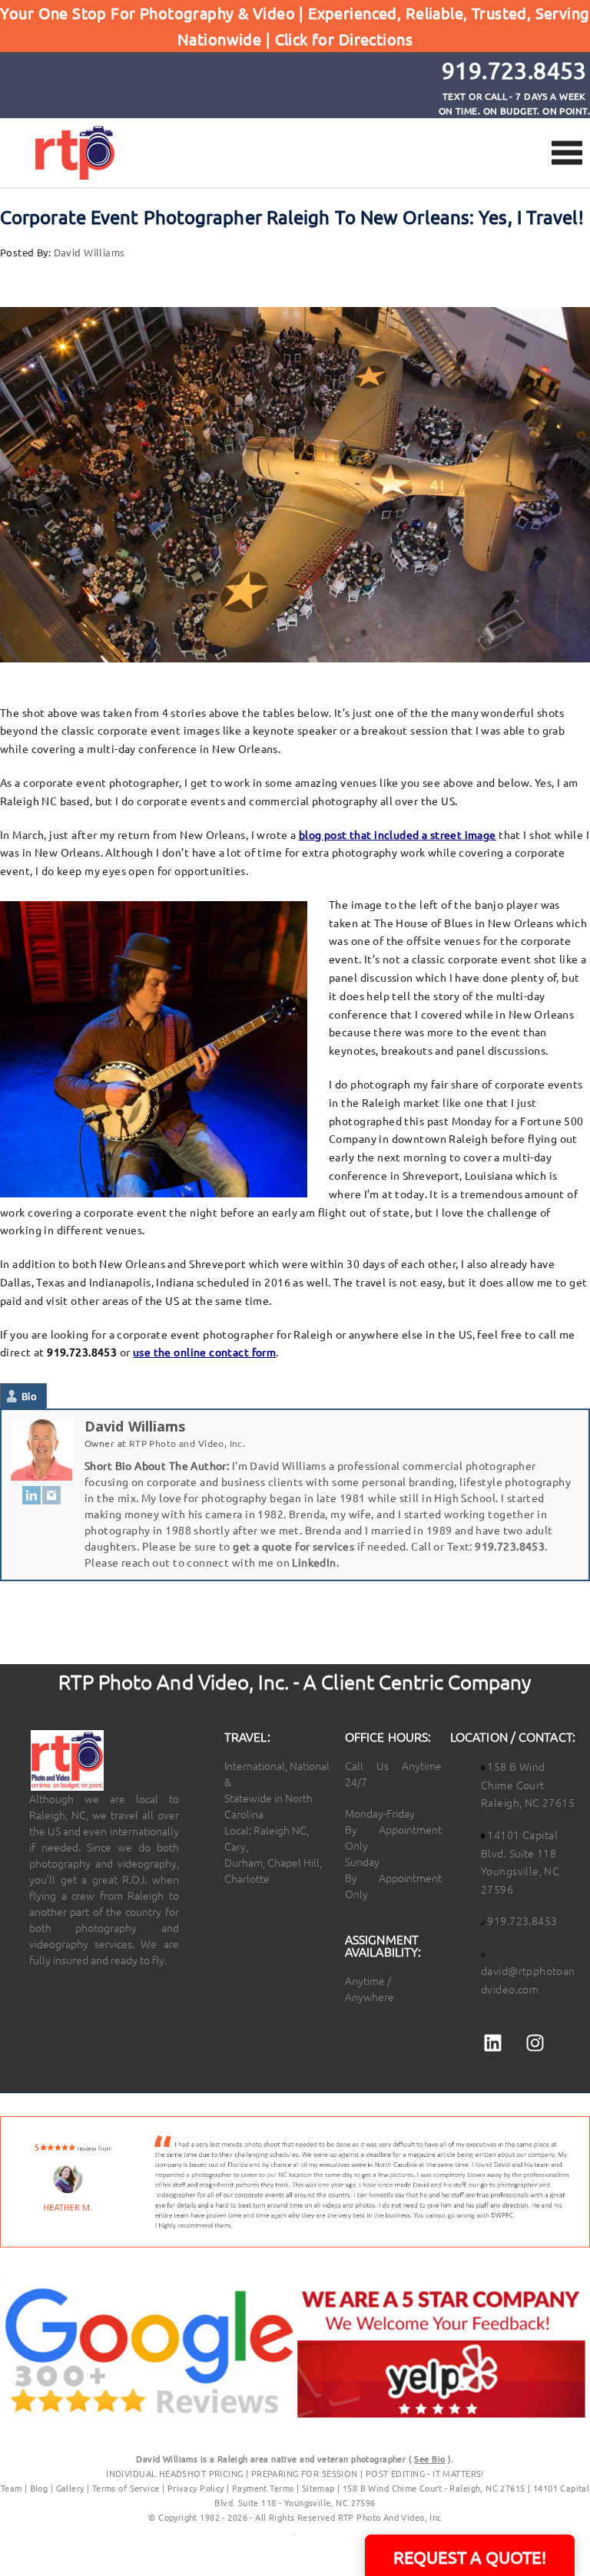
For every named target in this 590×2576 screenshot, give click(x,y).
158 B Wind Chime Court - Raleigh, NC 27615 (434, 2488)
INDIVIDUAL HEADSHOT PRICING (174, 2473)
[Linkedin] (492, 2043)
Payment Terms (263, 2488)
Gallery (70, 2488)
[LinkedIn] (31, 1494)
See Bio (429, 2459)
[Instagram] (51, 1494)
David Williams (89, 252)
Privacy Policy (197, 2488)
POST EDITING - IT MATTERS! (425, 2473)
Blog (39, 2488)
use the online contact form (204, 1352)
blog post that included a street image (398, 834)
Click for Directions (344, 39)
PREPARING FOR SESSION (305, 2473)
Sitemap (318, 2488)
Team (12, 2488)
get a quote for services (293, 1546)
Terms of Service (126, 2488)
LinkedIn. (315, 1562)
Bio (29, 1396)
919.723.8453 (510, 1546)
